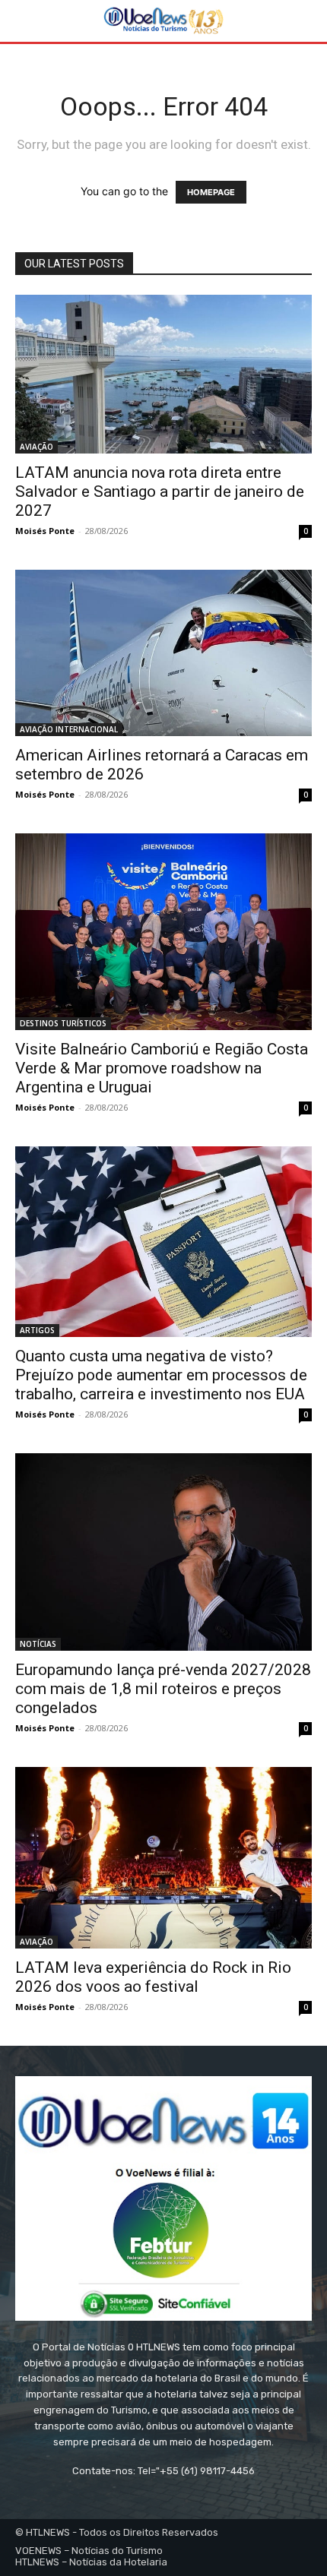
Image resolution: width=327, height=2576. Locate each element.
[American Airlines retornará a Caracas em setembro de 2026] (163, 653)
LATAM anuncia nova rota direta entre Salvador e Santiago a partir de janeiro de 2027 (160, 491)
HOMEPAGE (211, 192)
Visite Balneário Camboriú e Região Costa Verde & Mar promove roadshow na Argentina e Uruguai (162, 1068)
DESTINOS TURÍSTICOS (63, 1023)
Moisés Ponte (45, 531)
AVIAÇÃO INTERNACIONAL (69, 729)
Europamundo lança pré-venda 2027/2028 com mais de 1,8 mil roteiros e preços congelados (163, 1689)
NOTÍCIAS (38, 1644)
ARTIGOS (37, 1330)
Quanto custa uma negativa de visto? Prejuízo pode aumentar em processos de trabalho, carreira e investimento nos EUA (161, 1375)
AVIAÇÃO (37, 447)
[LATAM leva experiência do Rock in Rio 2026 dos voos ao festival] (163, 1858)
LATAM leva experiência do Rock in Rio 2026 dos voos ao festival (153, 1977)
